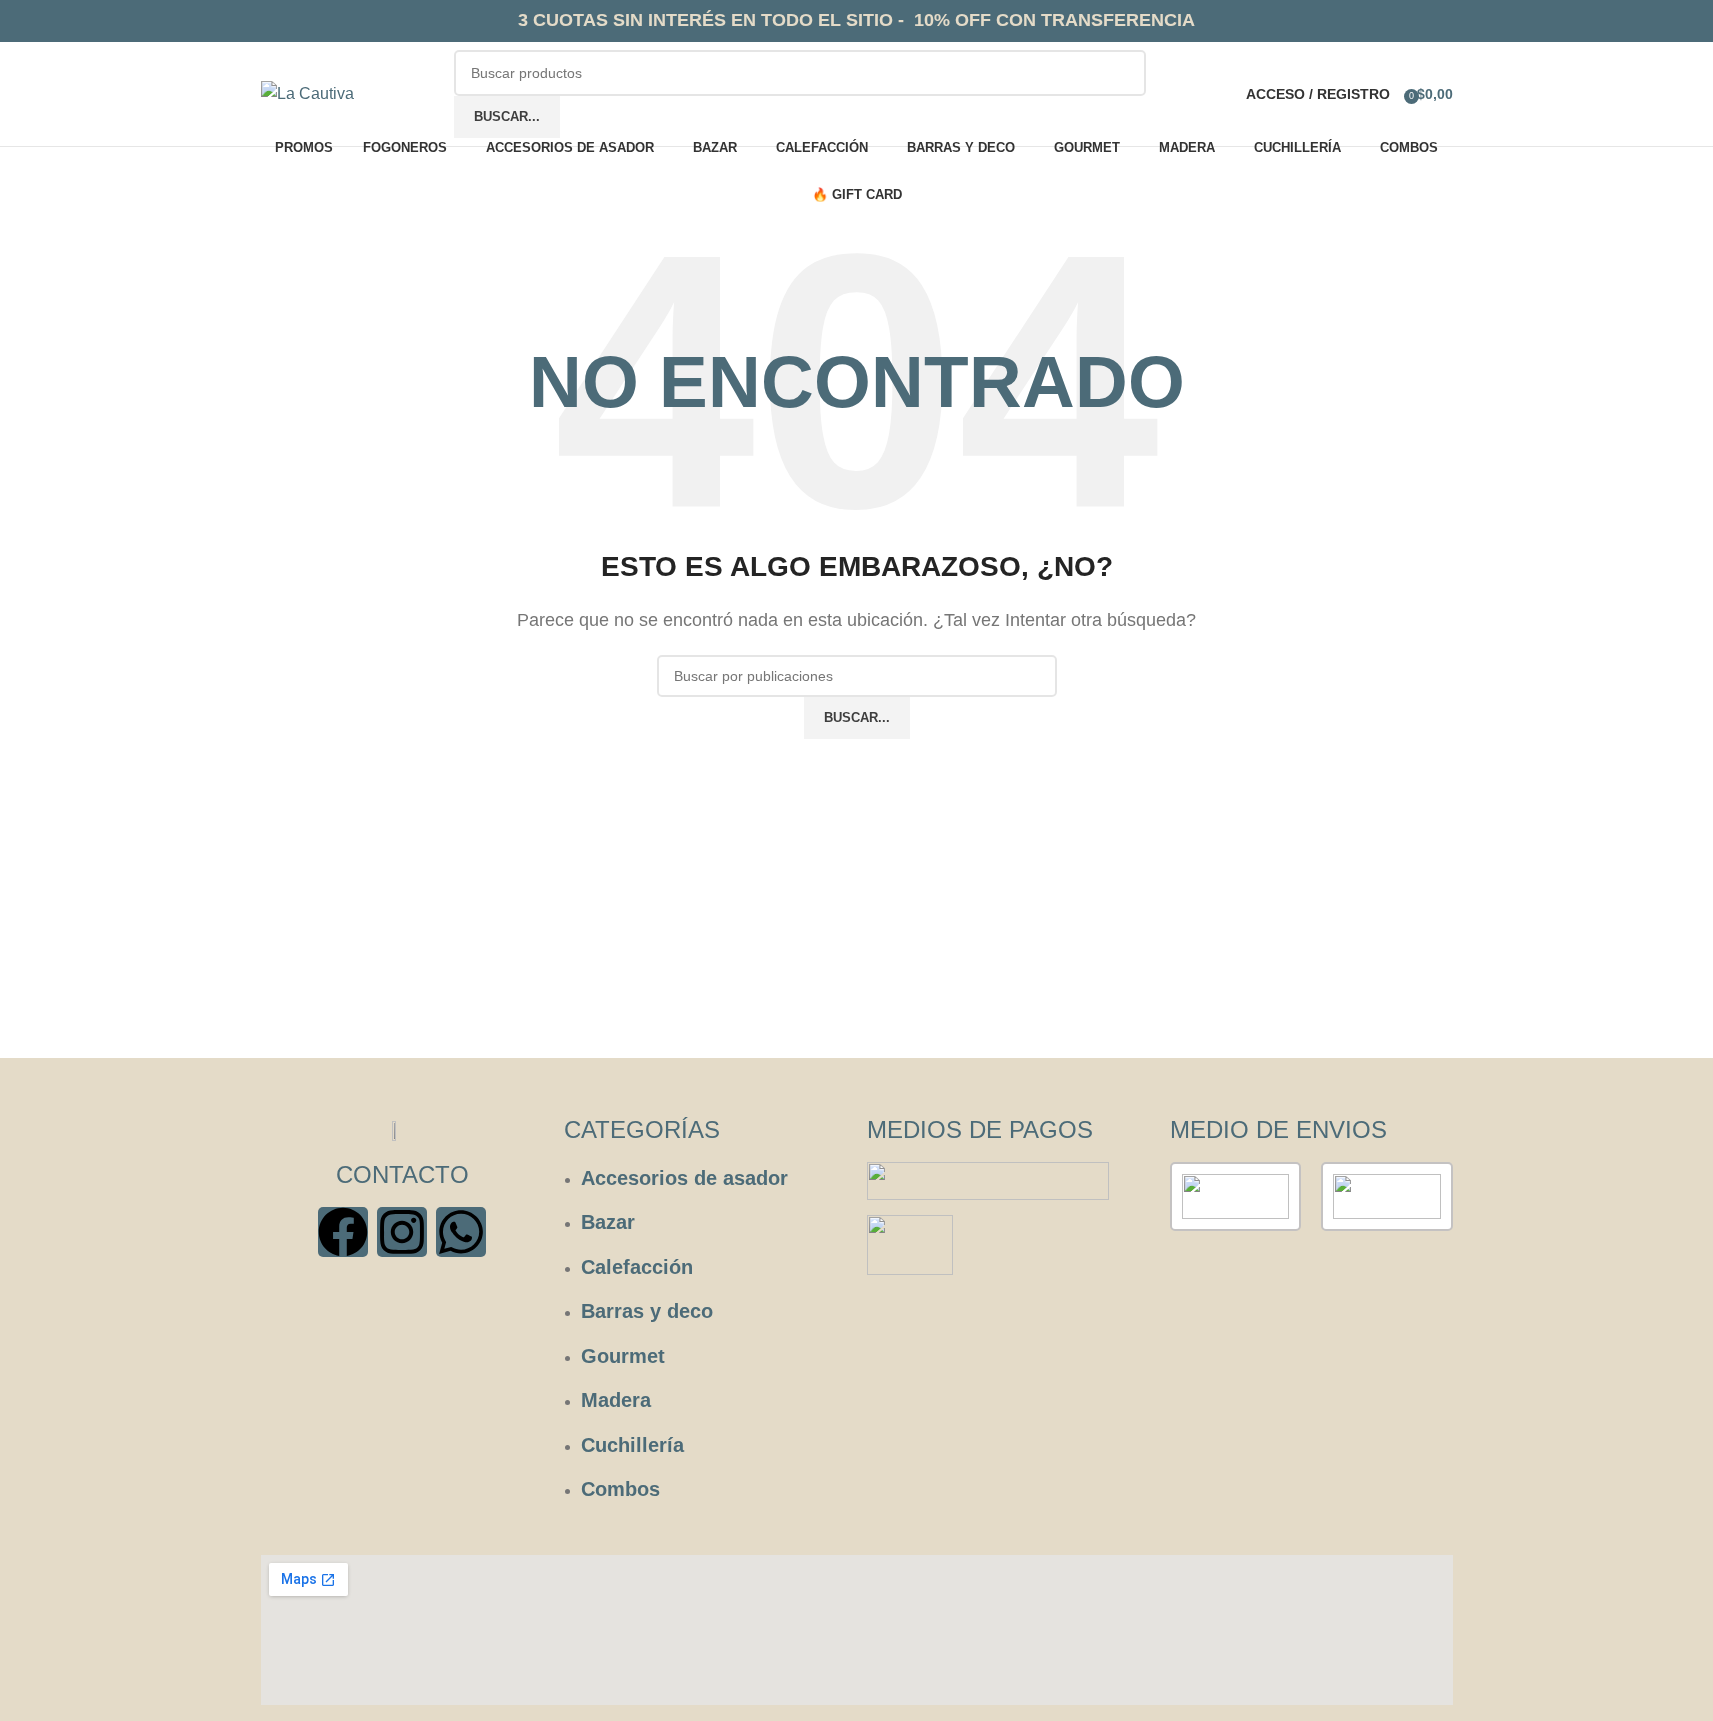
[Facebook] (343, 1232)
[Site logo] (307, 92)
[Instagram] (402, 1232)
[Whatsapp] (461, 1232)
